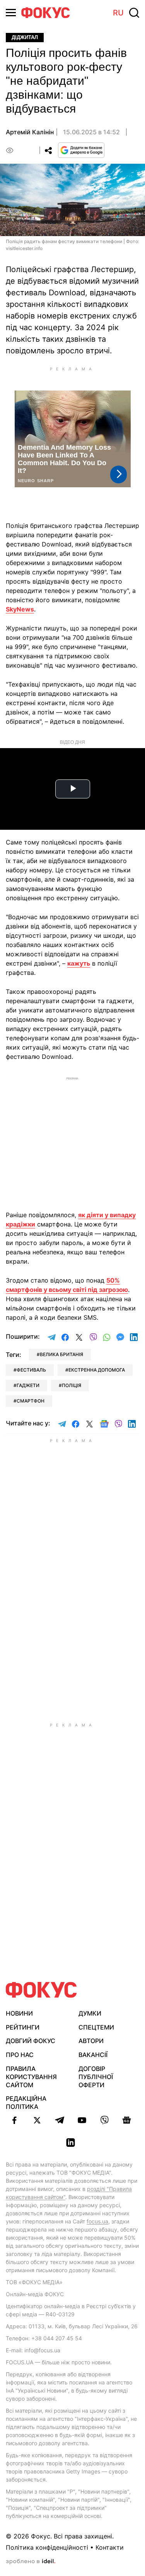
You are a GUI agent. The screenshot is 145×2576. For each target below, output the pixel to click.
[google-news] (127, 2120)
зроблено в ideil (31, 2562)
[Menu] (11, 13)
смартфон (31, 1401)
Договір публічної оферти (96, 2077)
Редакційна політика (26, 2102)
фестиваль (31, 1370)
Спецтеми (96, 2027)
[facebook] (15, 2120)
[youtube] (82, 2120)
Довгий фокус (31, 2041)
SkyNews (20, 609)
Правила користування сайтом (31, 2077)
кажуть (79, 963)
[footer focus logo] (41, 1990)
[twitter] (37, 2120)
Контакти (110, 2547)
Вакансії (93, 2055)
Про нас (20, 2055)
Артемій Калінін (30, 132)
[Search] (134, 13)
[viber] (104, 2120)
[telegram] (60, 2120)
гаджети (28, 1385)
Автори (91, 2041)
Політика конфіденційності (47, 2547)
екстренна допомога (97, 1370)
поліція (72, 1385)
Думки (90, 2013)
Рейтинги (23, 2027)
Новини (19, 2013)
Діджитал (25, 37)
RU (118, 13)
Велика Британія (61, 1354)
